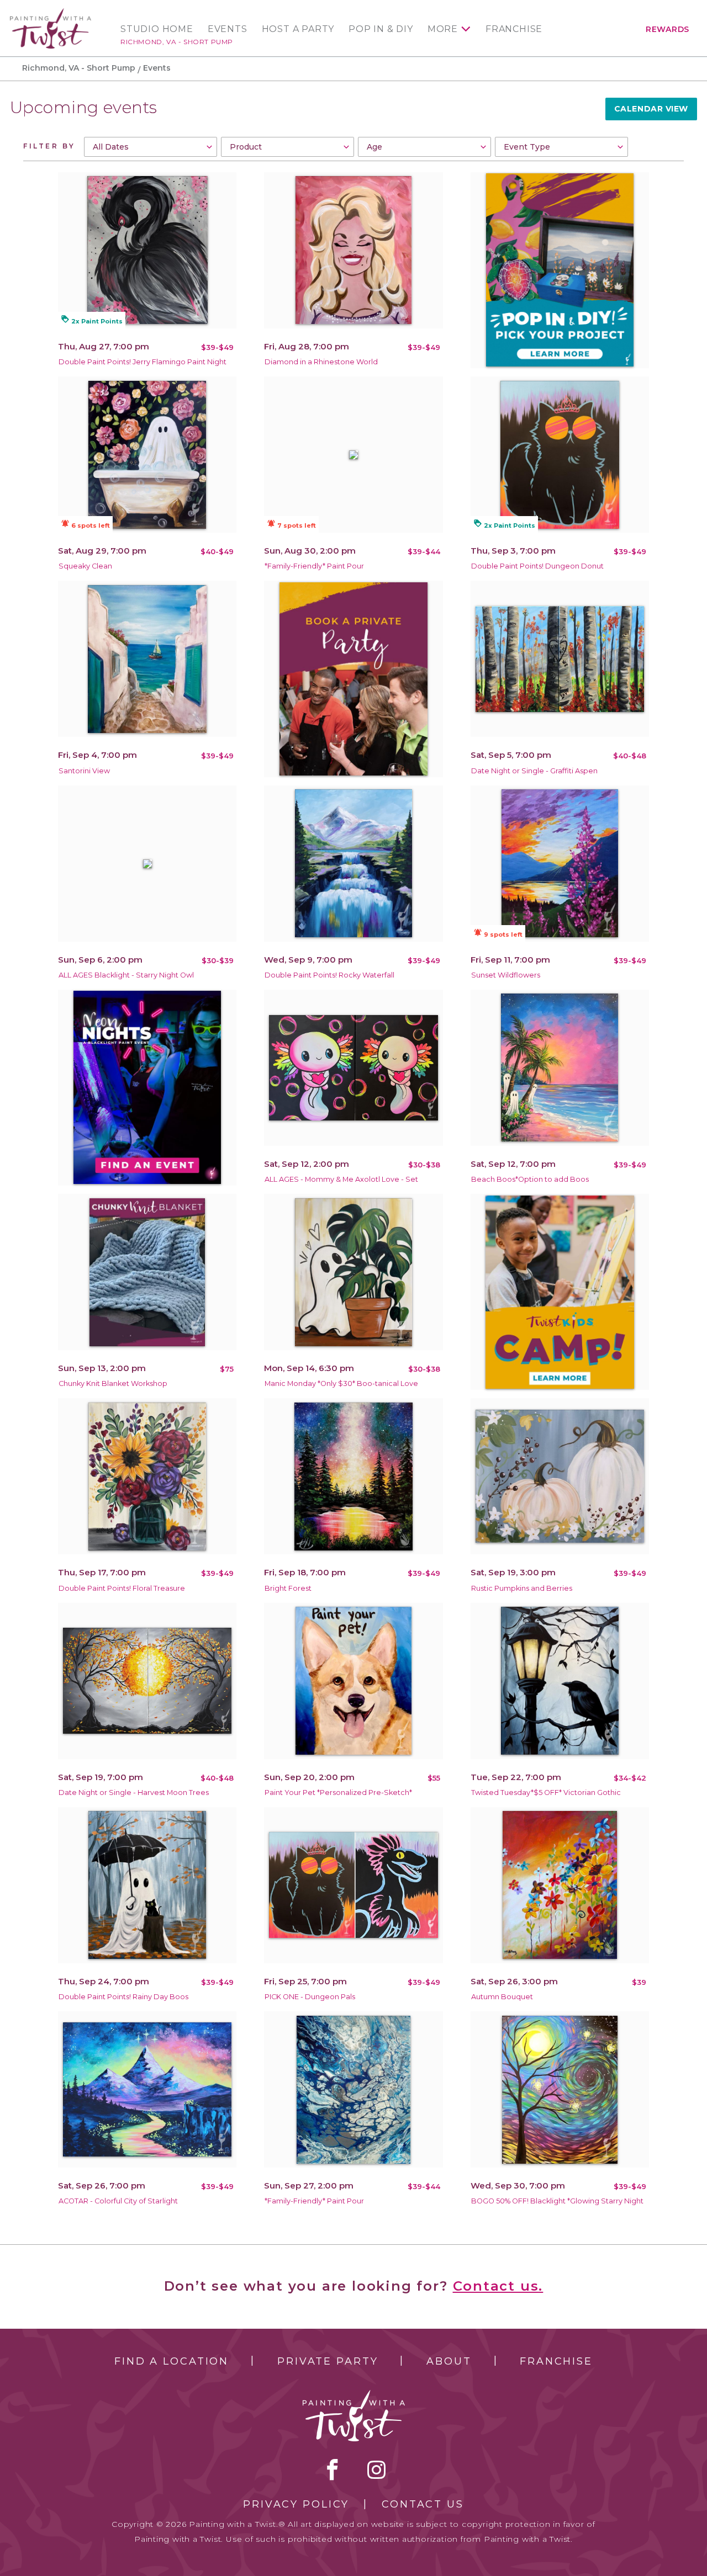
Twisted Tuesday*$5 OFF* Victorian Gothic (546, 1792)
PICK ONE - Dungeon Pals (310, 1997)
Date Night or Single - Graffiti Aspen (534, 771)
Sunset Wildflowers (506, 975)
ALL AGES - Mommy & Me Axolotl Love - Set (341, 1179)
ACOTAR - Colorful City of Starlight (118, 2201)
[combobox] (151, 147)
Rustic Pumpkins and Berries (522, 1588)
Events (228, 29)
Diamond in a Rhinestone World (321, 362)
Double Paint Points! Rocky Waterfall (329, 975)
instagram (376, 2469)
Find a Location (172, 2361)
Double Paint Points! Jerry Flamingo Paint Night (143, 362)
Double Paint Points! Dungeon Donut (537, 566)
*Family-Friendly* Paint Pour (314, 566)
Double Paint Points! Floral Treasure (122, 1588)
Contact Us (423, 2504)
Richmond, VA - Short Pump (177, 42)
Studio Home (157, 29)
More (443, 29)
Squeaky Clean (85, 566)
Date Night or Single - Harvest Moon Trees (134, 1792)
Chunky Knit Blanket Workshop (113, 1383)
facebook (333, 2469)
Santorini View (84, 771)
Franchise (514, 29)
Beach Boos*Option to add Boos (530, 1179)
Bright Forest (288, 1588)
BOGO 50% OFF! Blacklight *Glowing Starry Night (557, 2201)
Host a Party (298, 29)
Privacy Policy (296, 2504)
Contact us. (498, 2286)
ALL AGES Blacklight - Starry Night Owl (126, 975)
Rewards (668, 29)
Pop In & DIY (381, 29)
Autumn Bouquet (502, 1997)
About (449, 2361)
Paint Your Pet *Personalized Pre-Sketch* (338, 1792)
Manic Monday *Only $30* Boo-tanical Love (341, 1383)
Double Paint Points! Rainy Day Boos (123, 1997)
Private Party (328, 2361)
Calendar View (651, 109)
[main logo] (51, 13)
